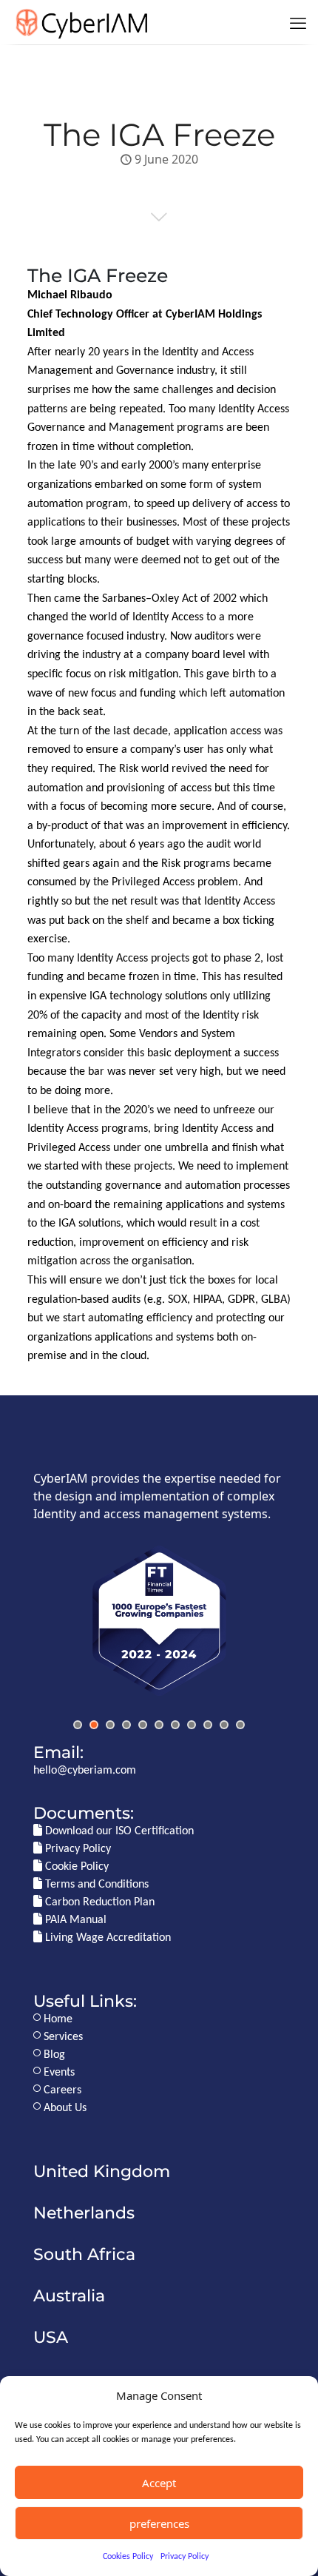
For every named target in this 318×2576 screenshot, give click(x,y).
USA (51, 2337)
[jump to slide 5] (143, 1725)
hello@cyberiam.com (85, 1771)
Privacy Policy (185, 2557)
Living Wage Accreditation (106, 1938)
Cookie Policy (75, 1867)
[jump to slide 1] (78, 1725)
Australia (69, 2295)
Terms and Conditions (95, 1885)
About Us (64, 2108)
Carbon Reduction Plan (98, 1902)
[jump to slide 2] (94, 1725)
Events (58, 2073)
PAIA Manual (74, 1920)
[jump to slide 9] (208, 1725)
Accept (159, 2483)
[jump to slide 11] (240, 1725)
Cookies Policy (128, 2557)
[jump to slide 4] (126, 1725)
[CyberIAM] (81, 22)
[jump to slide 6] (159, 1725)
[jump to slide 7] (175, 1725)
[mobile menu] (298, 22)
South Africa (84, 2254)
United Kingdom (102, 2171)
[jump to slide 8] (192, 1725)
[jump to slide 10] (224, 1725)
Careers (61, 2090)
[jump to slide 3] (110, 1725)
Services (62, 2037)
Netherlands (84, 2213)
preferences (159, 2523)
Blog (53, 2055)
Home (57, 2019)
